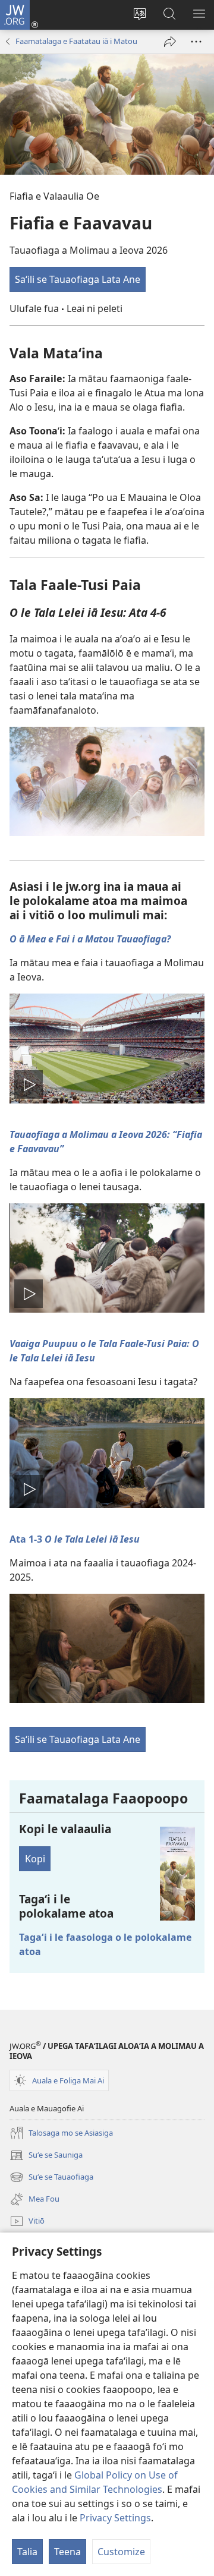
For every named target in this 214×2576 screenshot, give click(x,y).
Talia (27, 2552)
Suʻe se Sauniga (46, 2156)
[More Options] (196, 42)
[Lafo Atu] (170, 42)
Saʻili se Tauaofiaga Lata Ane (78, 279)
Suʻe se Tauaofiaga (51, 2178)
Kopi (35, 1859)
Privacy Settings (115, 2518)
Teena (67, 2552)
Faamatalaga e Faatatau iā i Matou (76, 41)
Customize (121, 2552)
